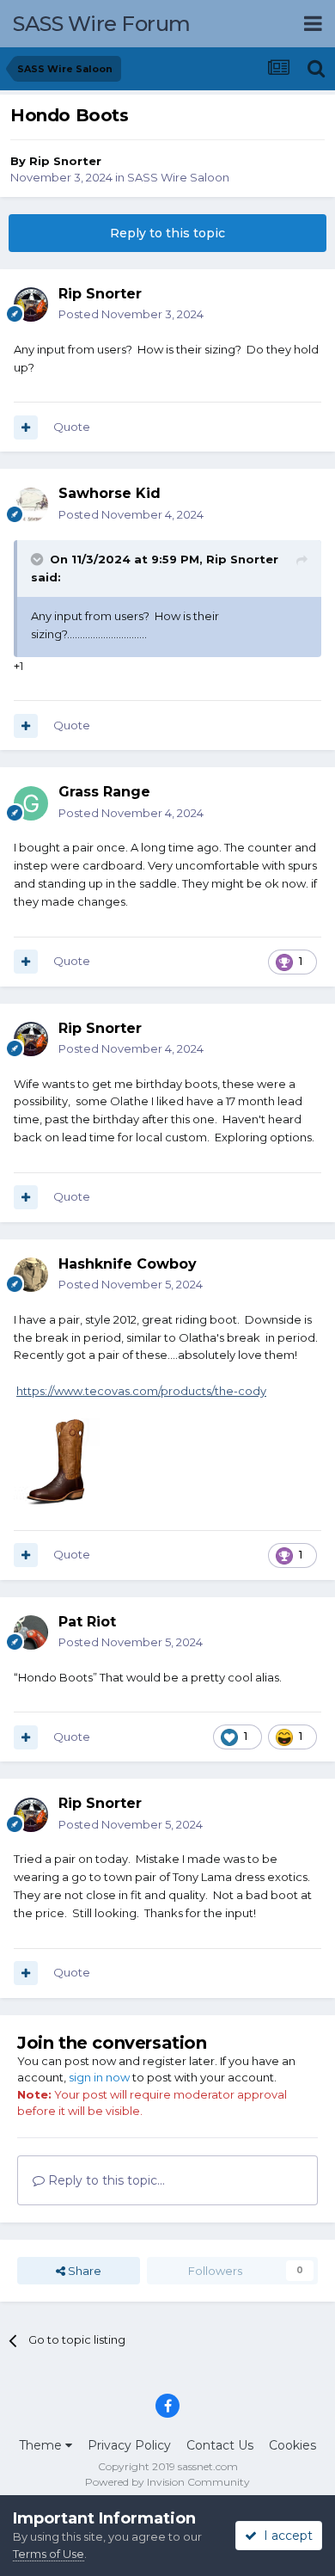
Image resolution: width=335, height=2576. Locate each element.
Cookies (292, 2445)
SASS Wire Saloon (178, 177)
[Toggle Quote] (39, 559)
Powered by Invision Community (167, 2482)
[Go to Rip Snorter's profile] (31, 304)
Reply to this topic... (105, 2180)
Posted (131, 314)
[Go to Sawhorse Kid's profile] (31, 505)
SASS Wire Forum (102, 24)
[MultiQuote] (26, 427)
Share (83, 2271)
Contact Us (220, 2445)
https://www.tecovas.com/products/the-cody (141, 1391)
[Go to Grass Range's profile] (31, 803)
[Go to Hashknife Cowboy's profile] (31, 1275)
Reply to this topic (167, 233)
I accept (285, 2536)
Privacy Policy (129, 2445)
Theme (42, 2445)
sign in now (99, 2077)
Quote (72, 427)
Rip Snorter (65, 161)
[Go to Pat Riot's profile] (31, 1632)
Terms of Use (49, 2554)
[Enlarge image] (57, 1460)
